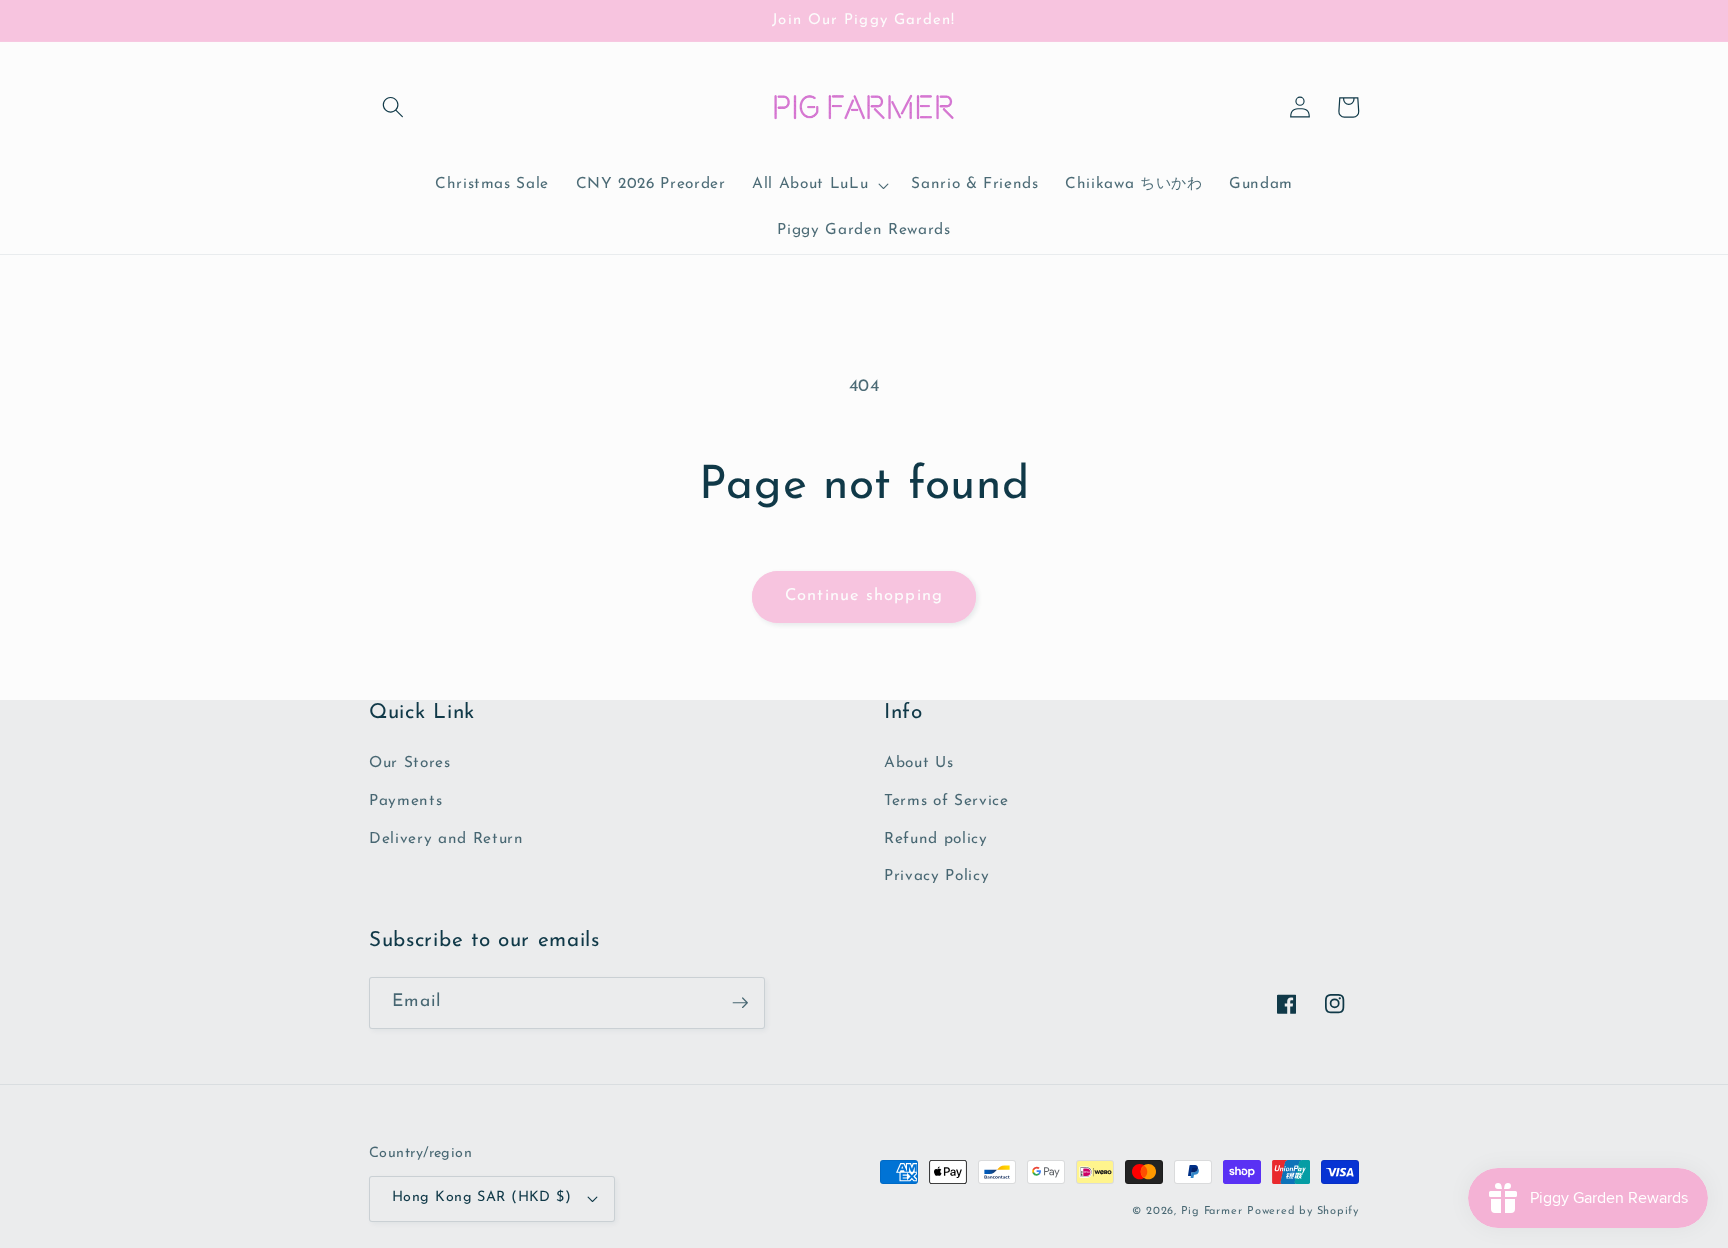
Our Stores (410, 763)
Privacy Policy (936, 876)
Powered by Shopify (1303, 1211)
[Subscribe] (740, 1003)
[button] (393, 107)
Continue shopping (864, 596)
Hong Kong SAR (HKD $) (481, 1197)
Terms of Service (946, 801)
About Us (918, 763)
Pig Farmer (1212, 1211)
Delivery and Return (446, 839)
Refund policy (936, 839)
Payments (405, 801)
